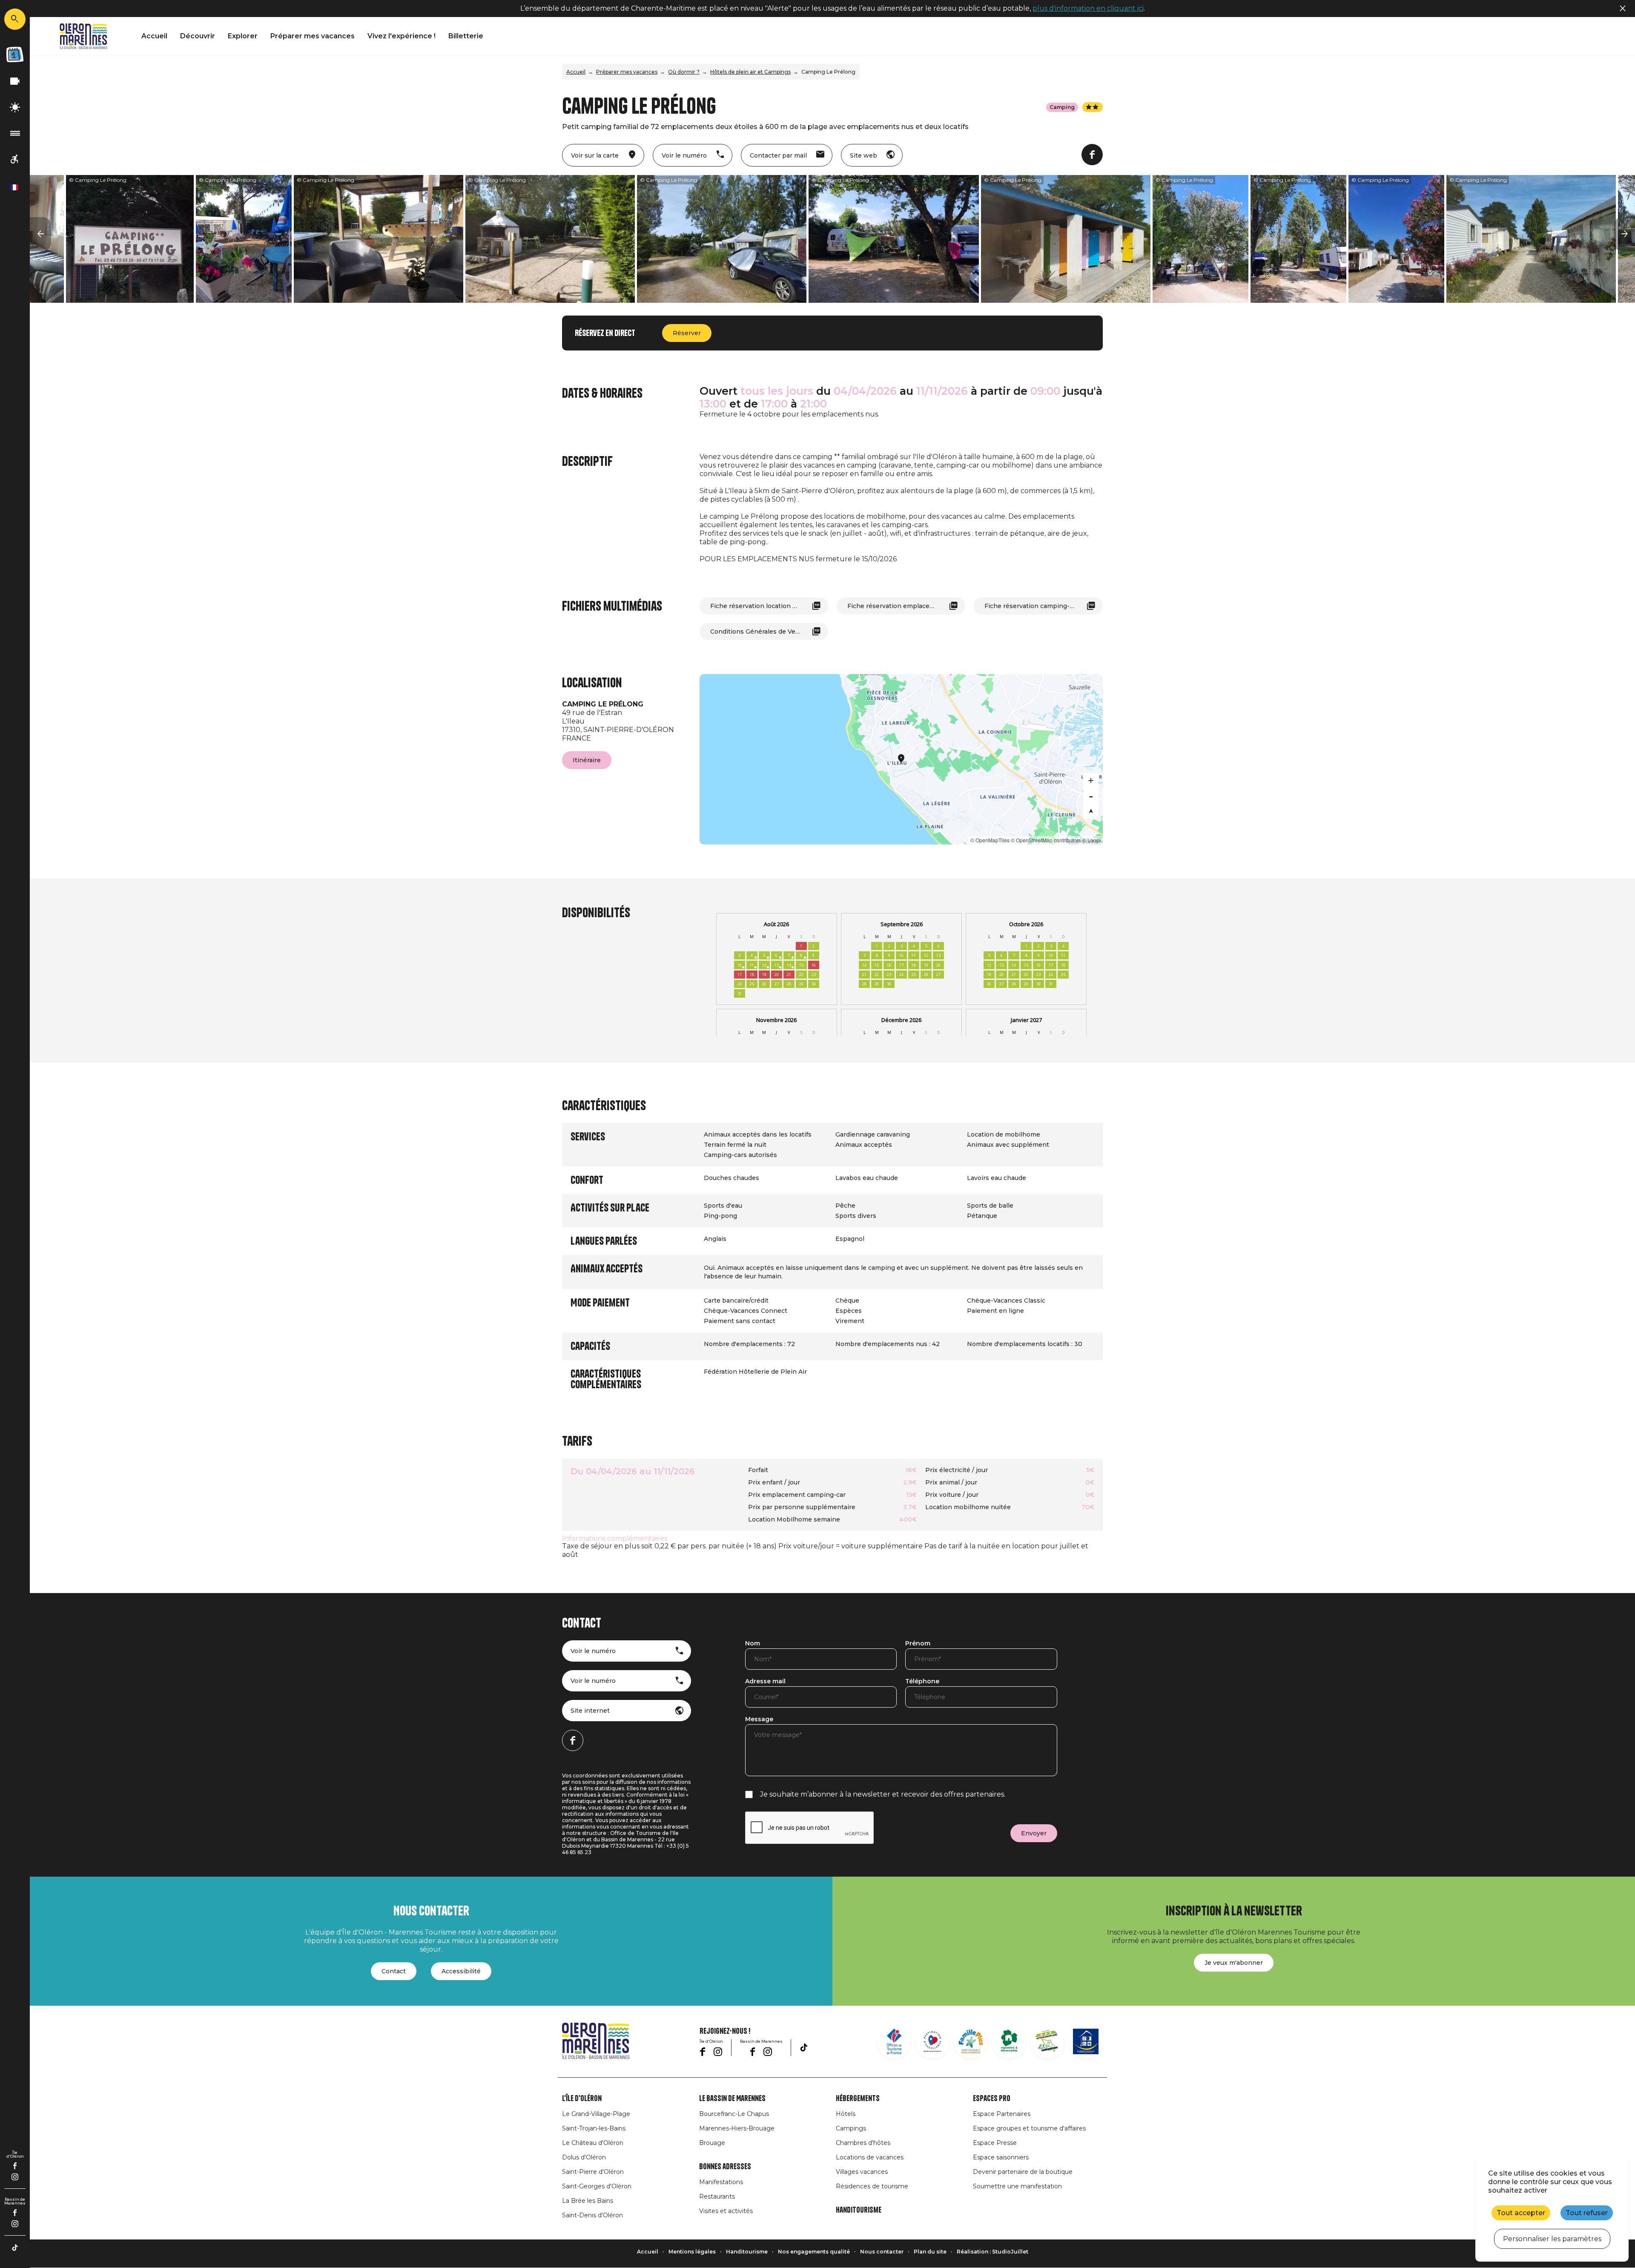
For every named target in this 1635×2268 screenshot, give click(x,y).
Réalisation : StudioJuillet (992, 2252)
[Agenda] (15, 55)
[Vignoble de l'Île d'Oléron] (1009, 2041)
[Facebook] (15, 2166)
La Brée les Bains (588, 2201)
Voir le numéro (593, 1651)
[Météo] (15, 108)
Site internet (590, 1711)
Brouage (712, 2143)
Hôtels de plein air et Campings (750, 72)
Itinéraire (587, 760)
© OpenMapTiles (990, 840)
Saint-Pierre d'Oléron (593, 2172)
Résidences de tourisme (872, 2186)
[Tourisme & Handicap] (1086, 2041)
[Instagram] (15, 2177)
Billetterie (466, 36)
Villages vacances (862, 2172)
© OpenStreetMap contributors (1046, 840)
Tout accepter (1521, 2213)
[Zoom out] (1091, 796)
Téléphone (922, 1682)
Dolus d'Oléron (584, 2157)
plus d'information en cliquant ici (1088, 8)
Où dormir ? (684, 72)
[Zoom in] (1091, 781)
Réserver (687, 333)
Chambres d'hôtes (863, 2143)
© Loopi (1091, 840)
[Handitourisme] (15, 159)
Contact (394, 1971)
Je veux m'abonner (1234, 1963)
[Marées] (15, 133)
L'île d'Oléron (582, 2099)
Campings (851, 2128)
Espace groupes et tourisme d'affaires (1029, 2128)
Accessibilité (461, 1971)
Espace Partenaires (1002, 2114)
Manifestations (721, 2182)
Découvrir (198, 36)
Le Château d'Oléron (593, 2143)
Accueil (154, 36)
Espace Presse (995, 2143)
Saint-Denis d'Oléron (592, 2215)
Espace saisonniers (1001, 2157)
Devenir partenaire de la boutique (1023, 2172)
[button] (40, 234)
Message (759, 1720)
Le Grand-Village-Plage (596, 2114)
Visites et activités (726, 2211)
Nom (753, 1644)
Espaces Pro (992, 2099)
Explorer (243, 36)
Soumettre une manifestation (1017, 2186)
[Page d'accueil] (83, 36)
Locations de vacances (870, 2157)
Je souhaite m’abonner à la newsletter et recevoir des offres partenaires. (883, 1794)
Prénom (918, 1644)
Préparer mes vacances (313, 36)
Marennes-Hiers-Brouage (737, 2128)
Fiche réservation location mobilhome (769, 606)
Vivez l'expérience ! (402, 36)
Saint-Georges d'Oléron (597, 2186)
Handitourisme (859, 2210)
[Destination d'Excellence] (932, 2041)
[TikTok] (15, 2248)
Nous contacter (882, 2252)
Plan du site (930, 2252)
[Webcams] (15, 82)
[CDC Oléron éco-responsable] (1047, 2041)
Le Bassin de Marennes (732, 2099)
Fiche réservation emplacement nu (902, 606)
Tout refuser (1587, 2213)
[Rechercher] (15, 19)
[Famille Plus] (971, 2041)
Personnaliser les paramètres (1552, 2239)
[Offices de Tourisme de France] (894, 2041)
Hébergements (858, 2099)
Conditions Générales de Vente (758, 632)
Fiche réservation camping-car (1032, 606)
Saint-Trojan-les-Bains (594, 2128)
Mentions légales (692, 2252)
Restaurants (717, 2196)
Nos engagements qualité (814, 2252)
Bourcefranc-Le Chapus (734, 2114)
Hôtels (846, 2114)
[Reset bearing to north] (1091, 811)
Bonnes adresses (725, 2167)
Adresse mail (765, 1682)
